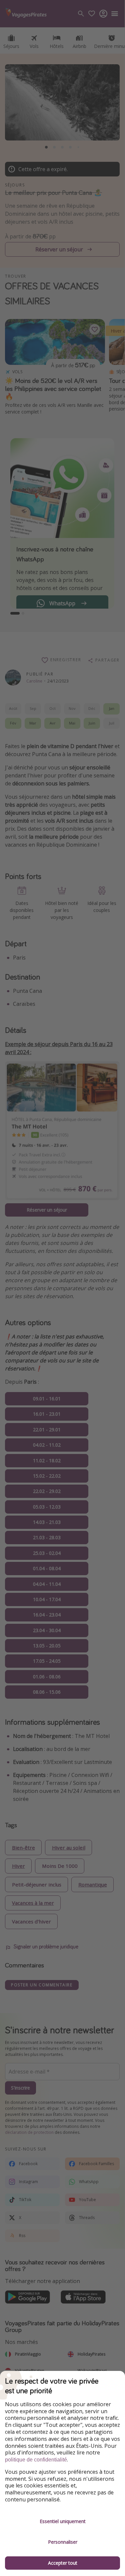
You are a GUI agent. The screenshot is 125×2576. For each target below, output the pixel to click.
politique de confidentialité (36, 2460)
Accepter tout (63, 2563)
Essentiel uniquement (63, 2521)
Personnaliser (63, 2542)
